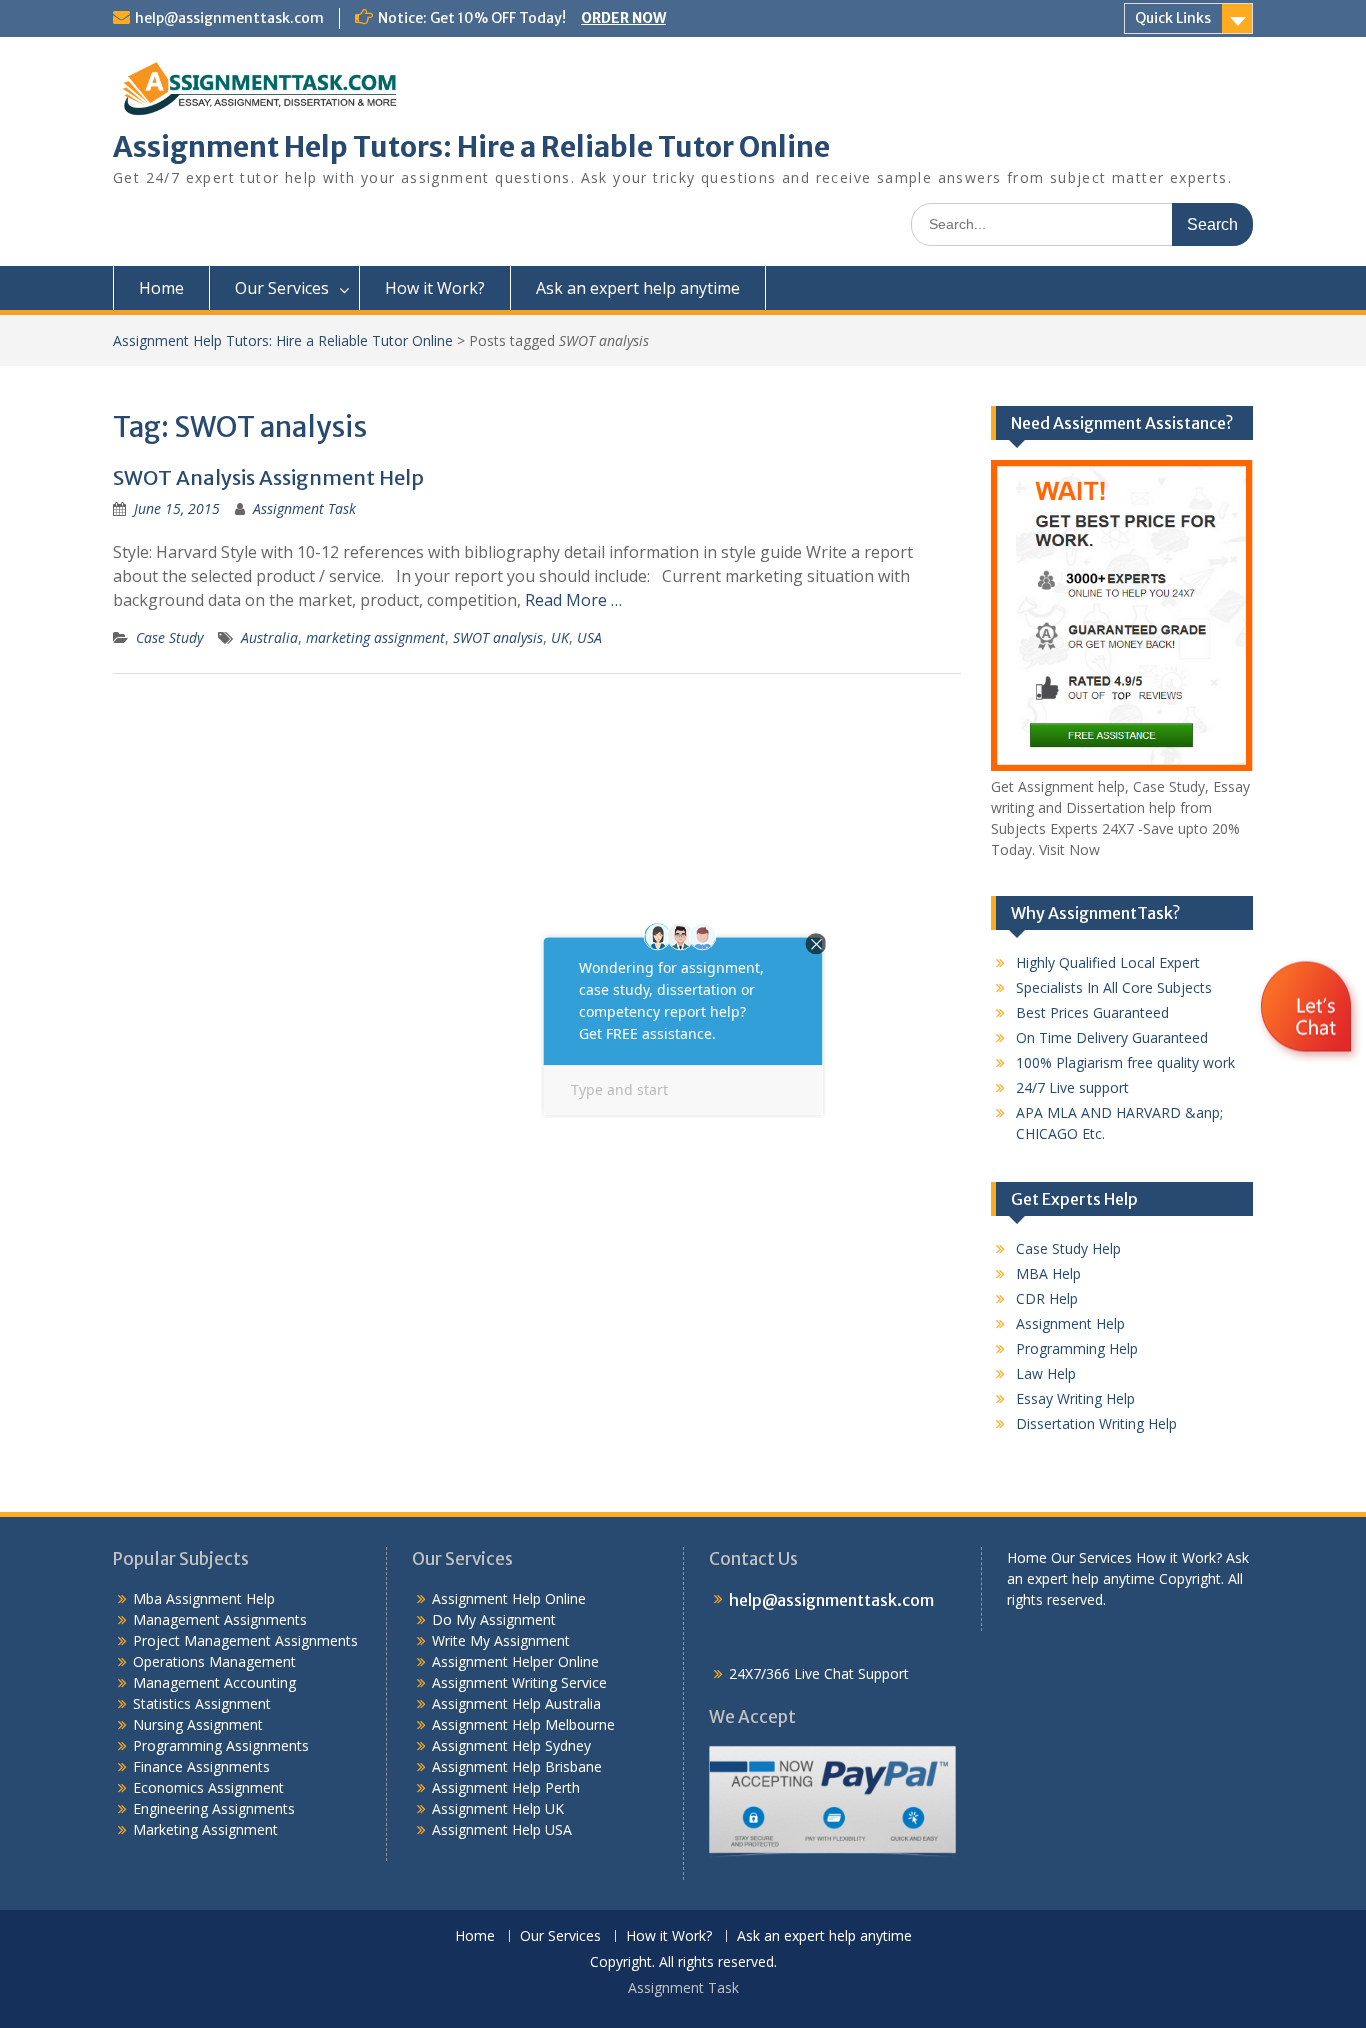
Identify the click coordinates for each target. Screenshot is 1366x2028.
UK (560, 637)
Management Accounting (214, 1682)
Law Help (1046, 1373)
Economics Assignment (208, 1787)
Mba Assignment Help (204, 1598)
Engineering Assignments (214, 1808)
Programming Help (1077, 1348)
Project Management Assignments (245, 1640)
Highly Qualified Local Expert (1108, 962)
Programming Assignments (221, 1745)
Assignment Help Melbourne (523, 1724)
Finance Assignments (201, 1766)
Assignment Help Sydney (511, 1745)
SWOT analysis (498, 637)
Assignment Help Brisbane (517, 1766)
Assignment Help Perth (506, 1787)
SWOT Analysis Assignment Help (268, 477)
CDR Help (1047, 1298)
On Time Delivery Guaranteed (1112, 1037)
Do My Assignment (494, 1619)
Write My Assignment (501, 1640)
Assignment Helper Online (515, 1661)
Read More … (573, 600)
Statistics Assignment (202, 1703)
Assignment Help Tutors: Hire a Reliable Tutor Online (471, 147)
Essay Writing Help (1075, 1398)
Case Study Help (1068, 1248)
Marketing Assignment (205, 1829)
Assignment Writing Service (519, 1682)
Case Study (169, 637)
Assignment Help (1070, 1323)
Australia (269, 637)
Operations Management (214, 1661)
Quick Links (1173, 18)
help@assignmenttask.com (229, 18)
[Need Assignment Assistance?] (1122, 765)
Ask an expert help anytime (638, 288)
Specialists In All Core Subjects (1114, 987)
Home (161, 288)
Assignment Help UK (498, 1808)
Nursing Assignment (198, 1724)
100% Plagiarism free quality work (1125, 1062)
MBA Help (1048, 1273)
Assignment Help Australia (516, 1703)
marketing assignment (375, 637)
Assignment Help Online (509, 1598)
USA (589, 637)
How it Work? (435, 288)
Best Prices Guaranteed (1092, 1012)
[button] (1308, 1066)
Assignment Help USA (502, 1829)
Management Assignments (220, 1619)
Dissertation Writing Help (1096, 1423)
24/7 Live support (1072, 1087)
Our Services (282, 288)
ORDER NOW (623, 18)
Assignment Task (304, 508)
